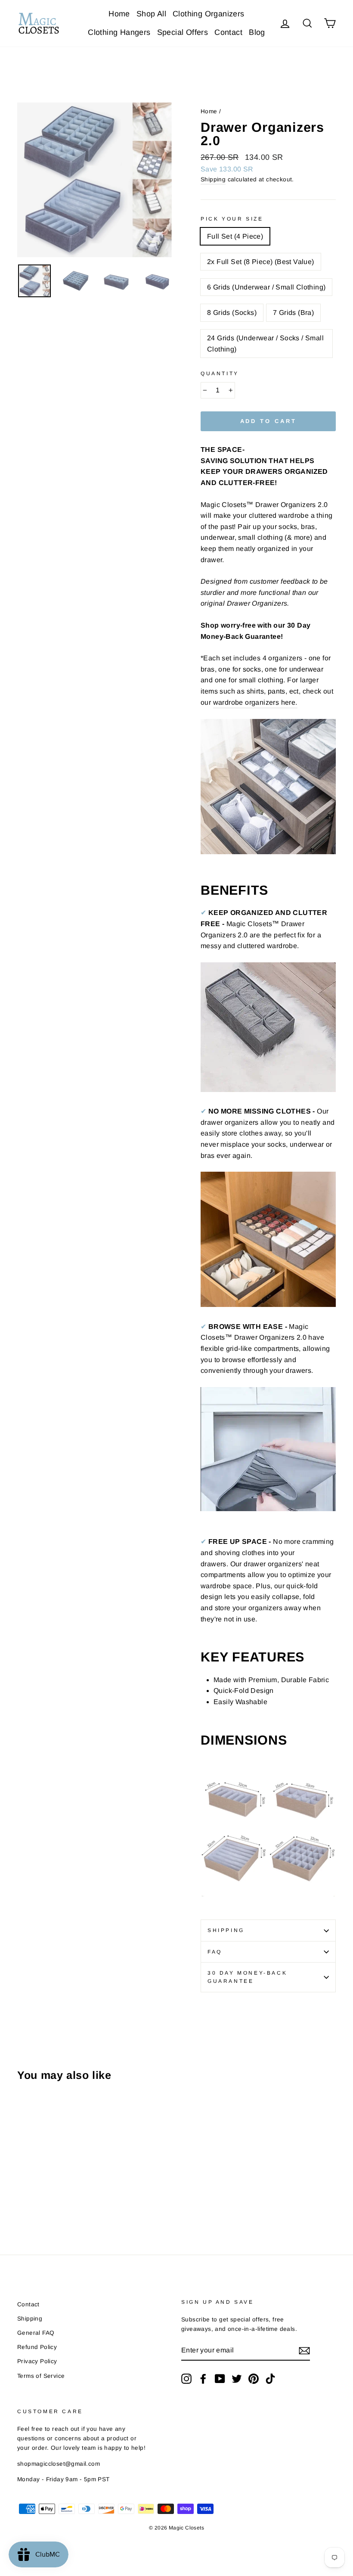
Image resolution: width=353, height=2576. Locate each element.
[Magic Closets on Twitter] (237, 2379)
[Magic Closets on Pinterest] (254, 2379)
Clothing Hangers (119, 32)
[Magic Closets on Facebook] (203, 2379)
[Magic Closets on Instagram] (186, 2379)
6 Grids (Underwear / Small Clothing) (266, 287)
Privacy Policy (37, 2361)
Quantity (220, 373)
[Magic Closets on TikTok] (270, 2379)
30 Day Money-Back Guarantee (247, 1977)
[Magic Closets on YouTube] (220, 2379)
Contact (228, 32)
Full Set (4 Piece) (235, 236)
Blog (257, 32)
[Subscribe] (304, 2350)
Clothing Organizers (209, 14)
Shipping (213, 179)
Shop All (151, 14)
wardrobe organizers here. (255, 702)
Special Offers (183, 32)
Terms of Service (41, 2376)
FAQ (215, 1952)
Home (119, 14)
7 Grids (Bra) (293, 313)
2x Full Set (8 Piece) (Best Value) (261, 262)
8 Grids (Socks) (232, 313)
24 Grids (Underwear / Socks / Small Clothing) (265, 344)
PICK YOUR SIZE (232, 219)
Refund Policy (37, 2347)
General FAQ (36, 2333)
